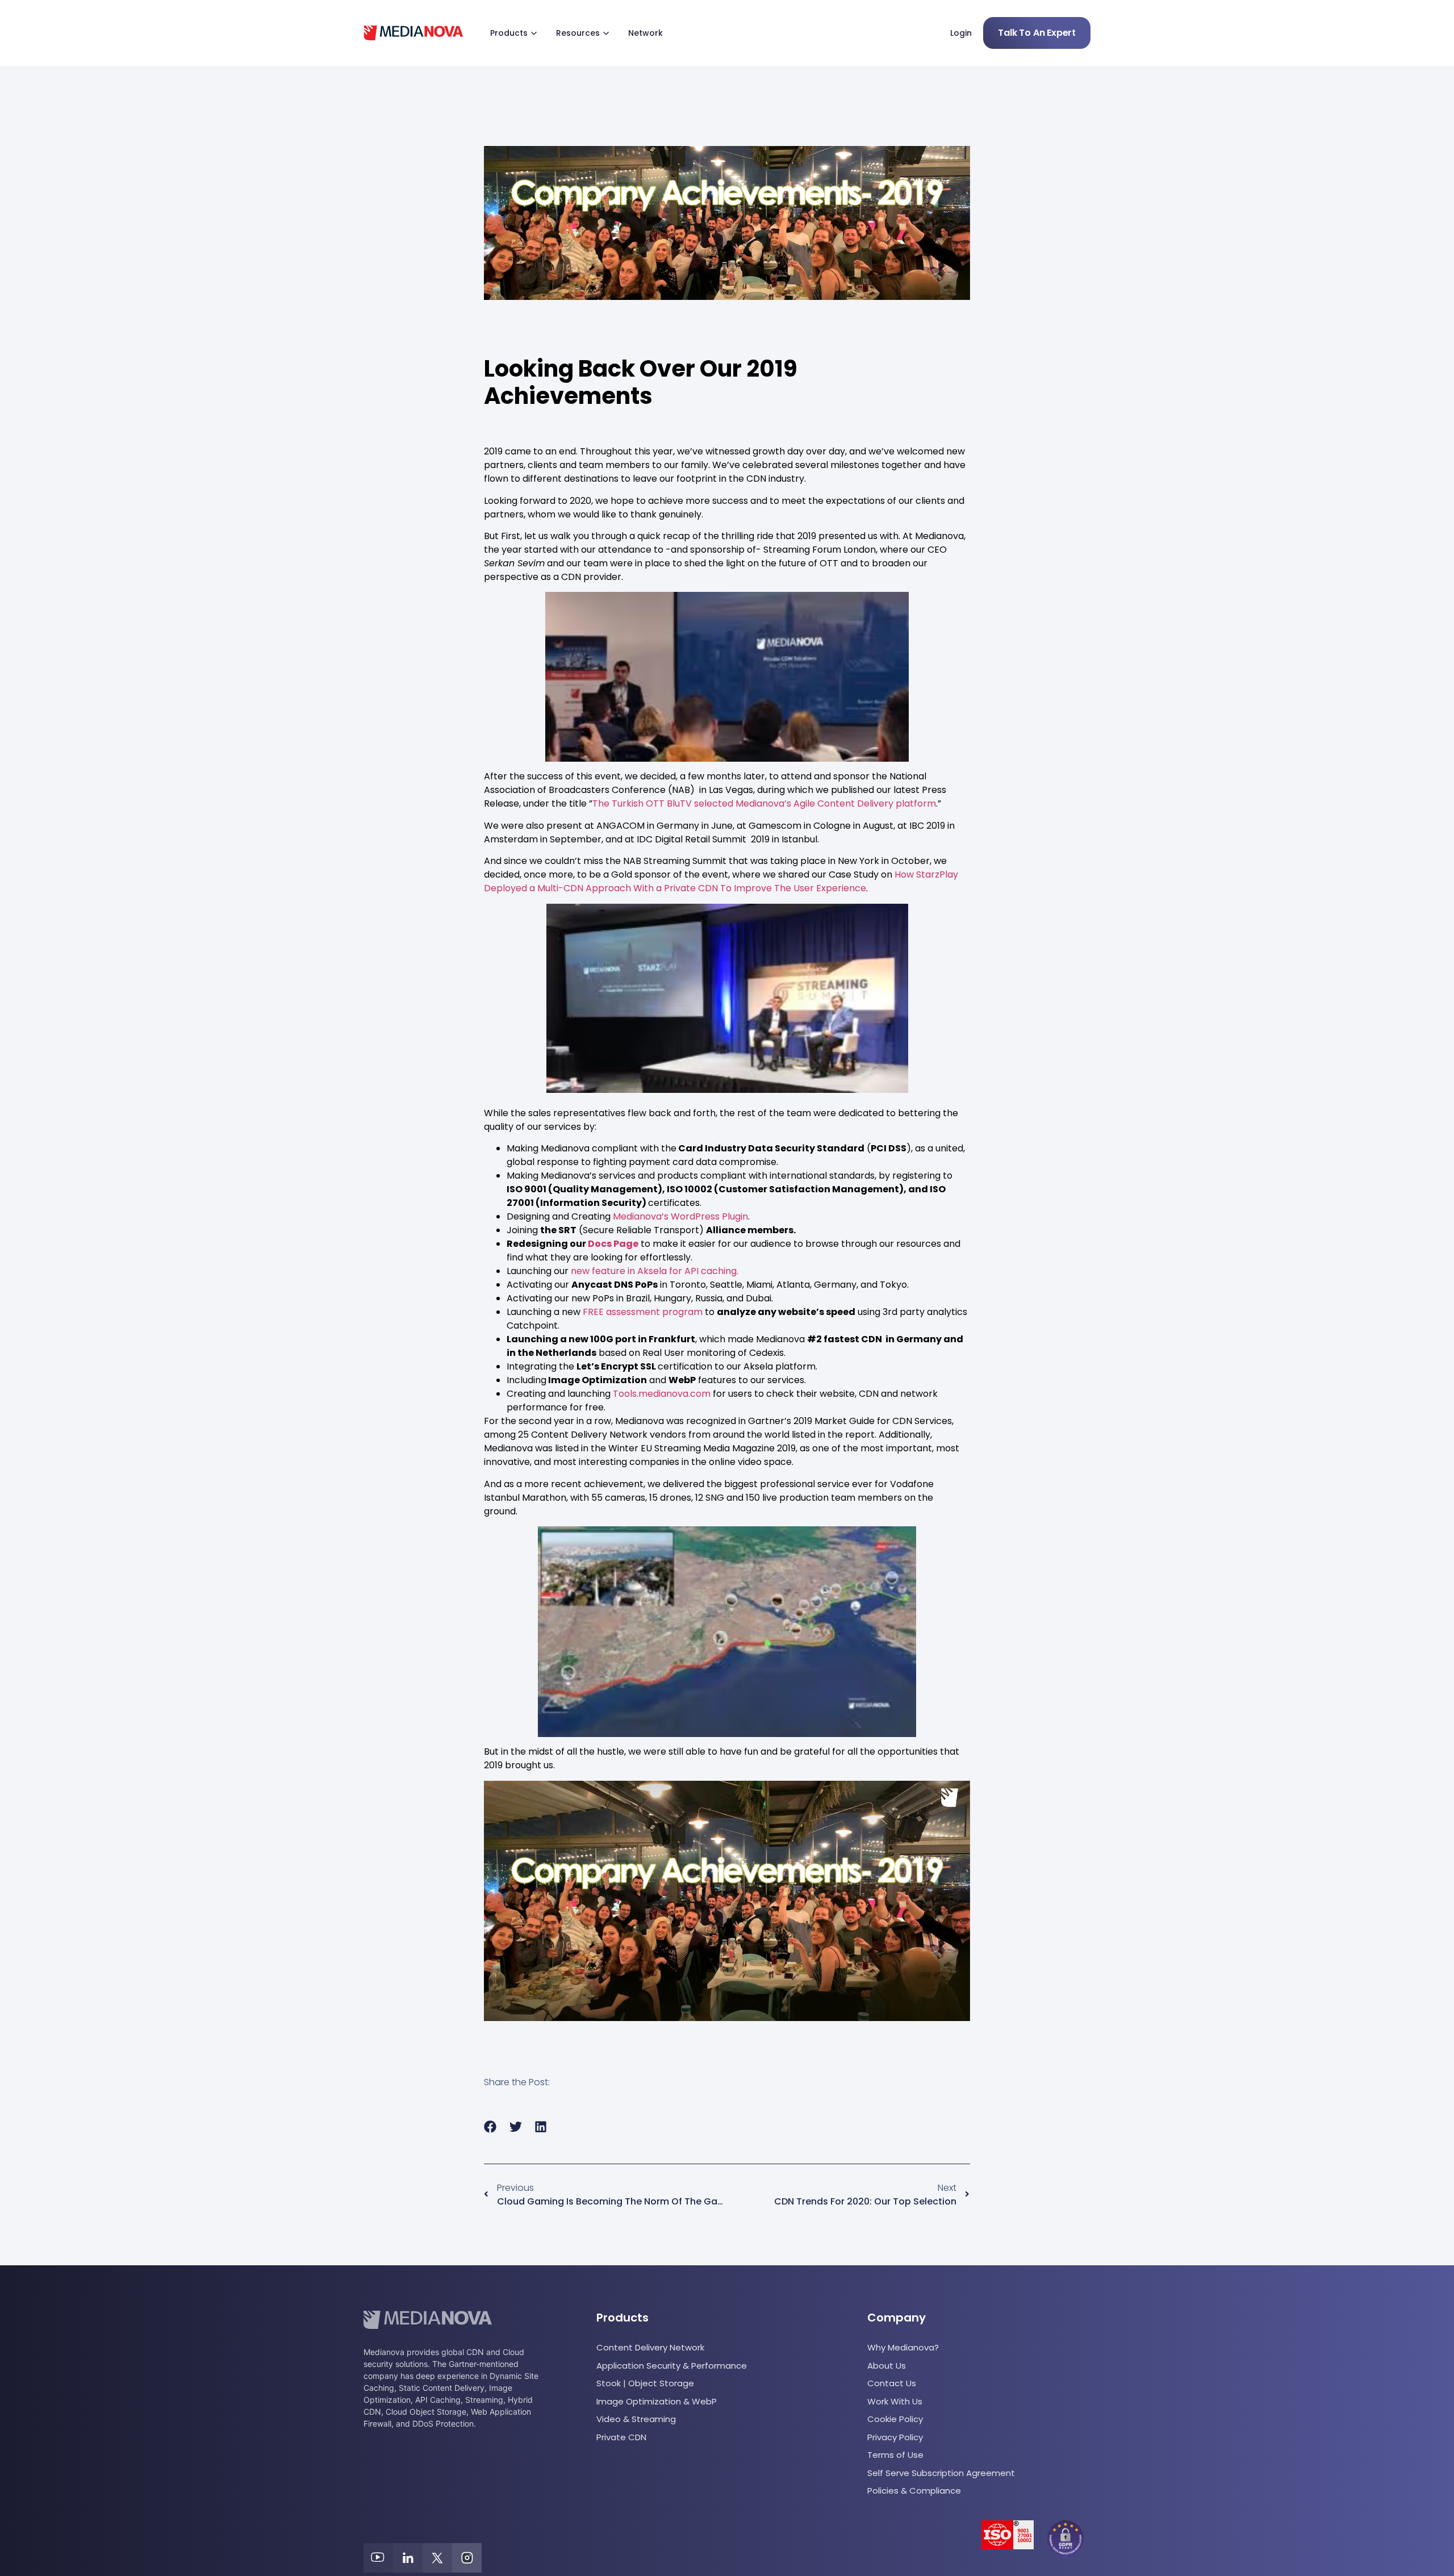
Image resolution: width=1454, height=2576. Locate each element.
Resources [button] (578, 33)
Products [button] (509, 33)
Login (961, 33)
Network (645, 33)
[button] (490, 2127)
